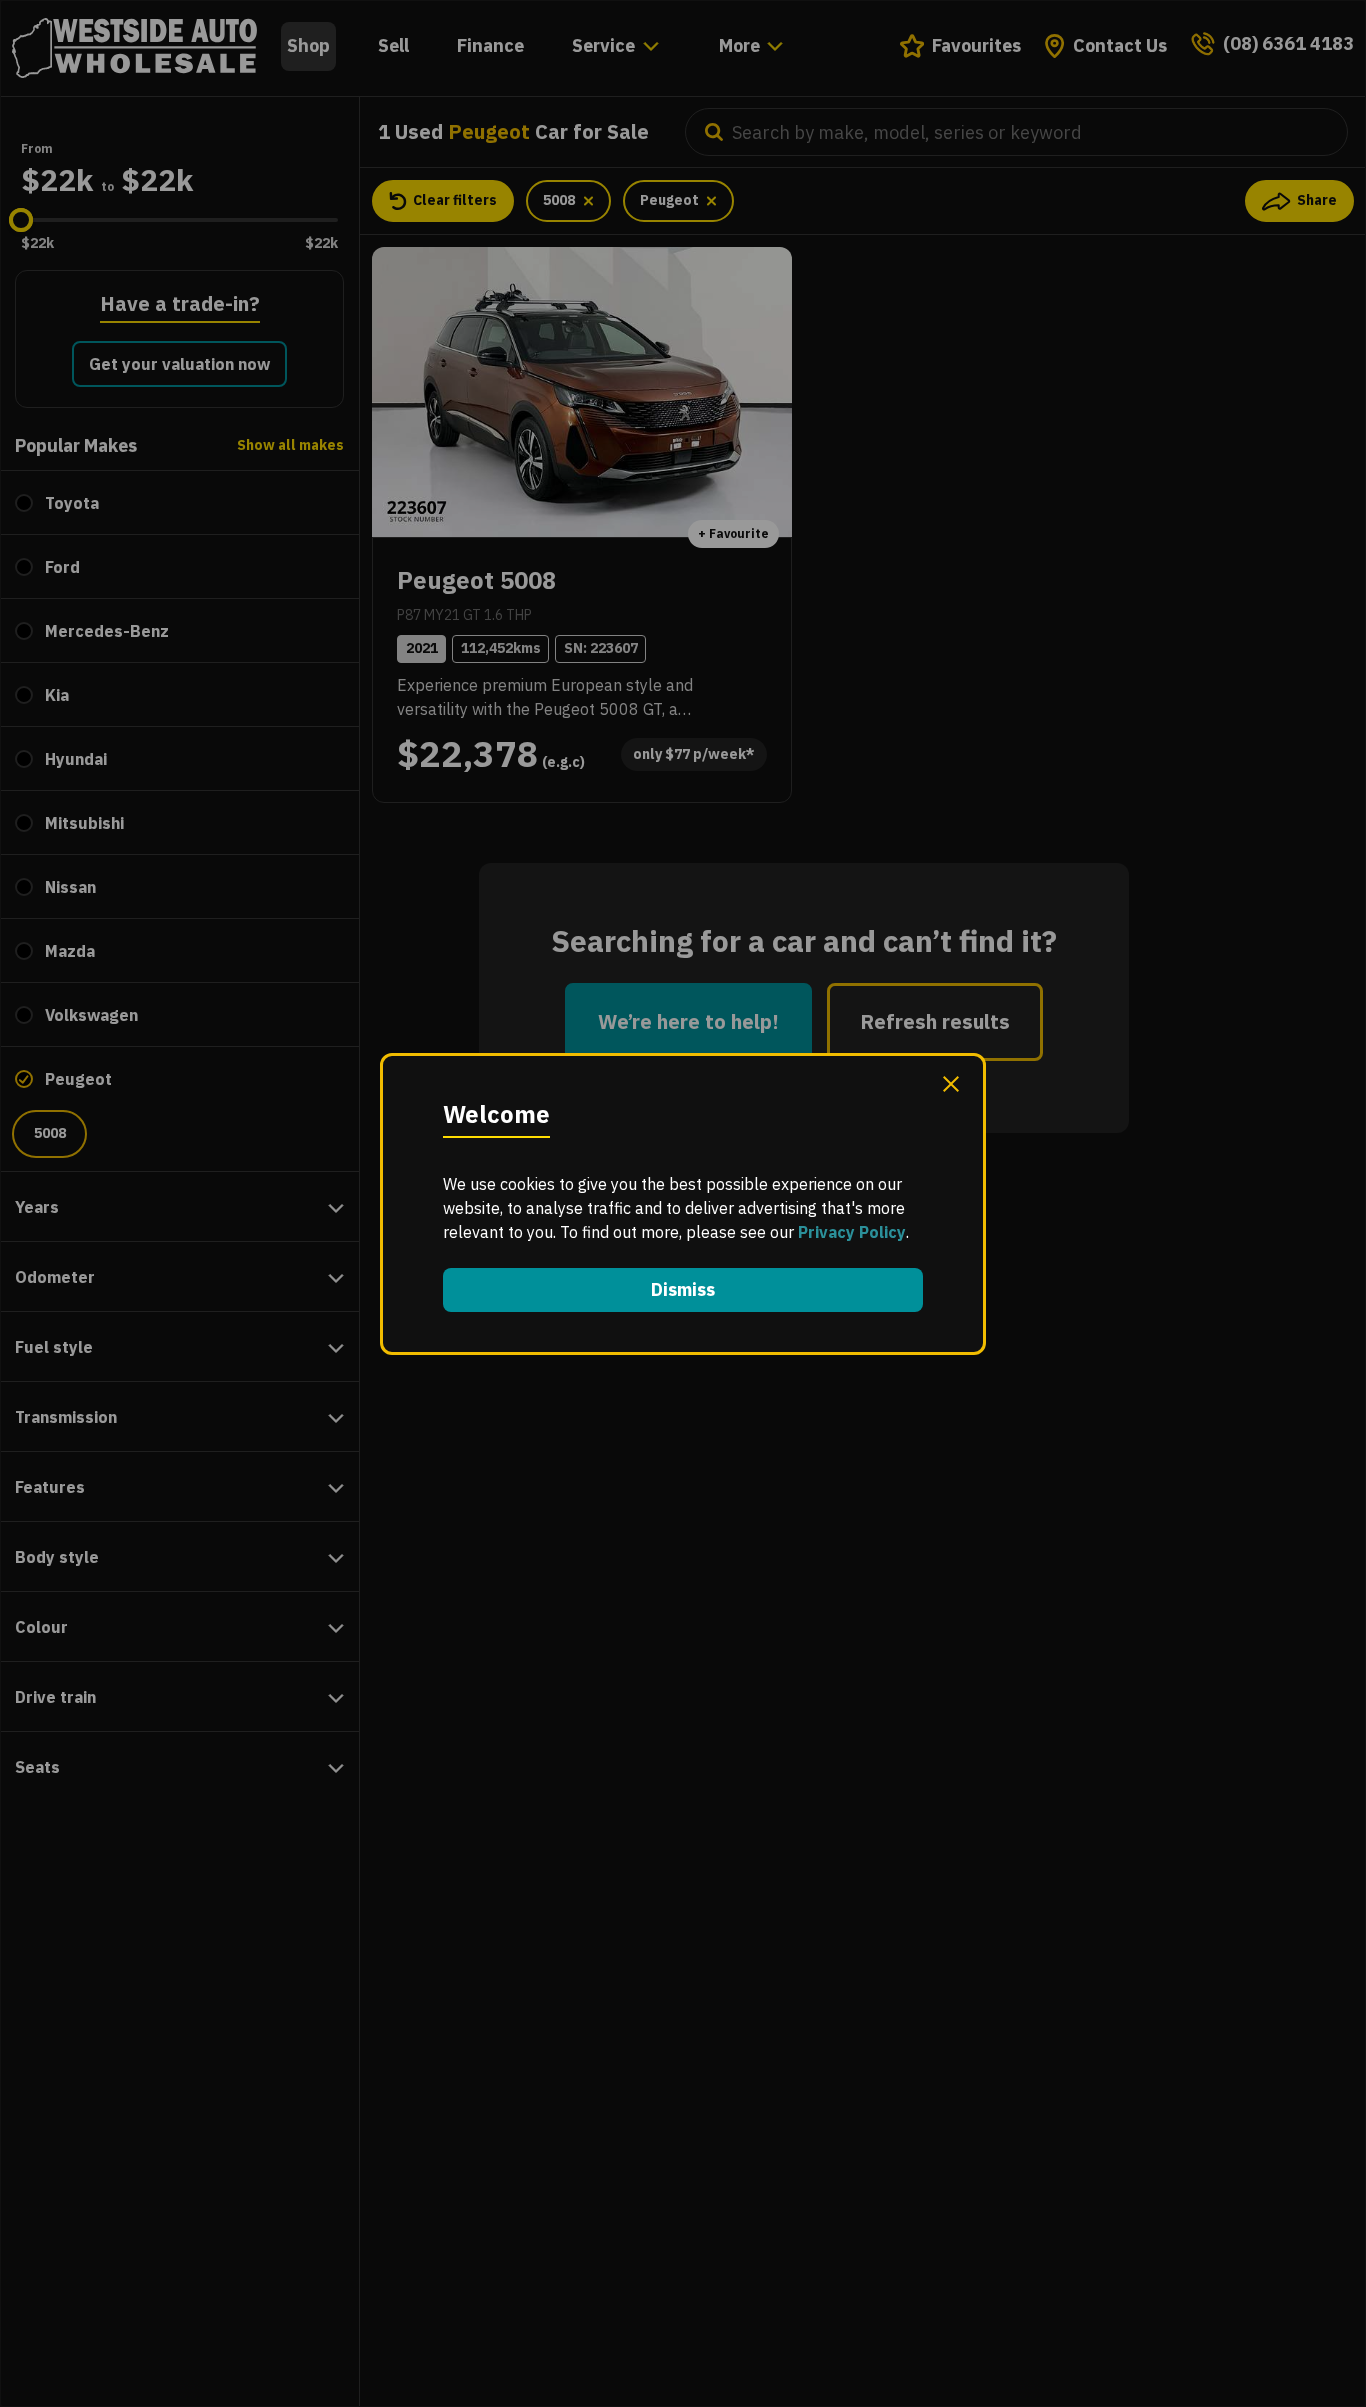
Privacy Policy (852, 1232)
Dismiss (683, 1289)
